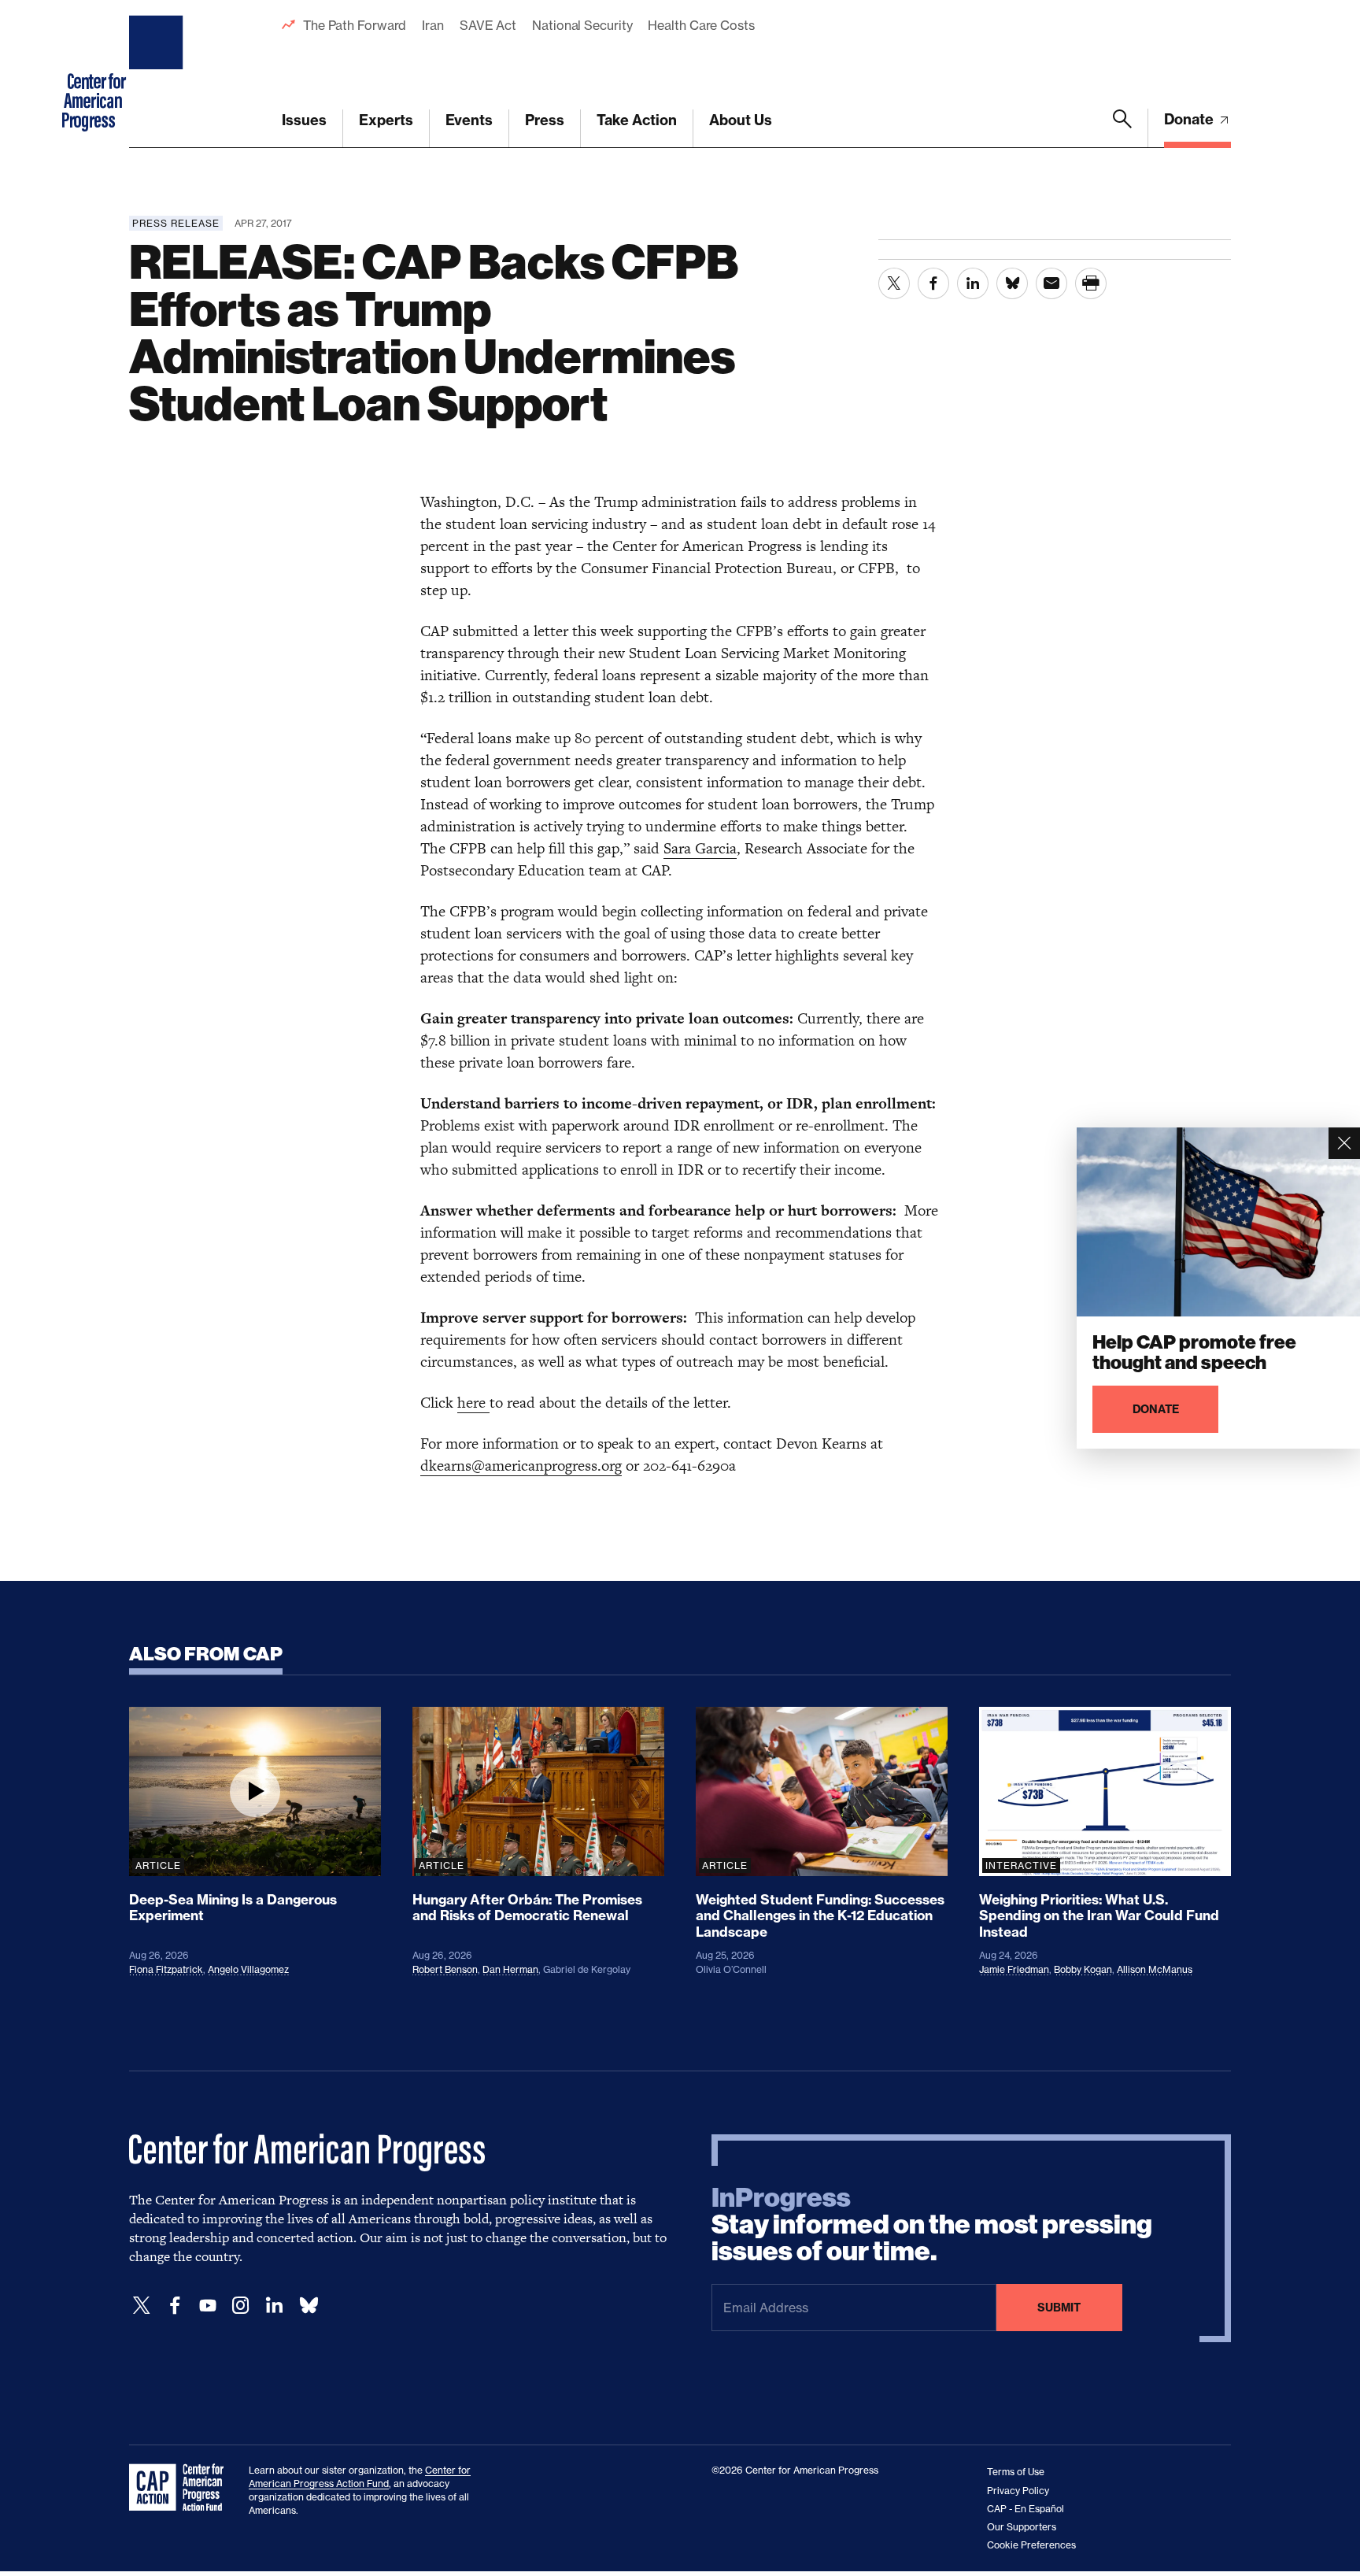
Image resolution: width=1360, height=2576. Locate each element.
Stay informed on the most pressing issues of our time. (932, 2225)
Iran (433, 25)
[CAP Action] (181, 2488)
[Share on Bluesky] (1012, 283)
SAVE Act (488, 25)
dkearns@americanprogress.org (521, 1466)
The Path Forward (355, 25)
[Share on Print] (1091, 283)
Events (469, 120)
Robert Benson (445, 1969)
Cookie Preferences (1031, 2545)
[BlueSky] (309, 2306)
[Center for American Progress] (158, 74)
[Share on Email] (1051, 283)
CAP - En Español (1026, 2509)
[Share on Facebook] (933, 283)
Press (545, 120)
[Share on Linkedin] (973, 283)
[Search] (1122, 128)
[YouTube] (208, 2306)
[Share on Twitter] (894, 283)
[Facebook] (175, 2306)
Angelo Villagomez (248, 1969)
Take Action (637, 120)
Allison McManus (1155, 1969)
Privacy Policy (1018, 2491)
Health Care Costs (701, 25)
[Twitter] (142, 2306)
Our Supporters (1022, 2527)
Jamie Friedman (1014, 1969)
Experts (386, 120)
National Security (582, 25)
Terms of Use (1016, 2472)
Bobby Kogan (1083, 1969)
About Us (741, 120)
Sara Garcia (700, 848)
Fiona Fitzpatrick (166, 1969)
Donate (1190, 119)
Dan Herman (510, 1969)
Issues (304, 120)
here (473, 1403)
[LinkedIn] (274, 2306)
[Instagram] (241, 2306)
